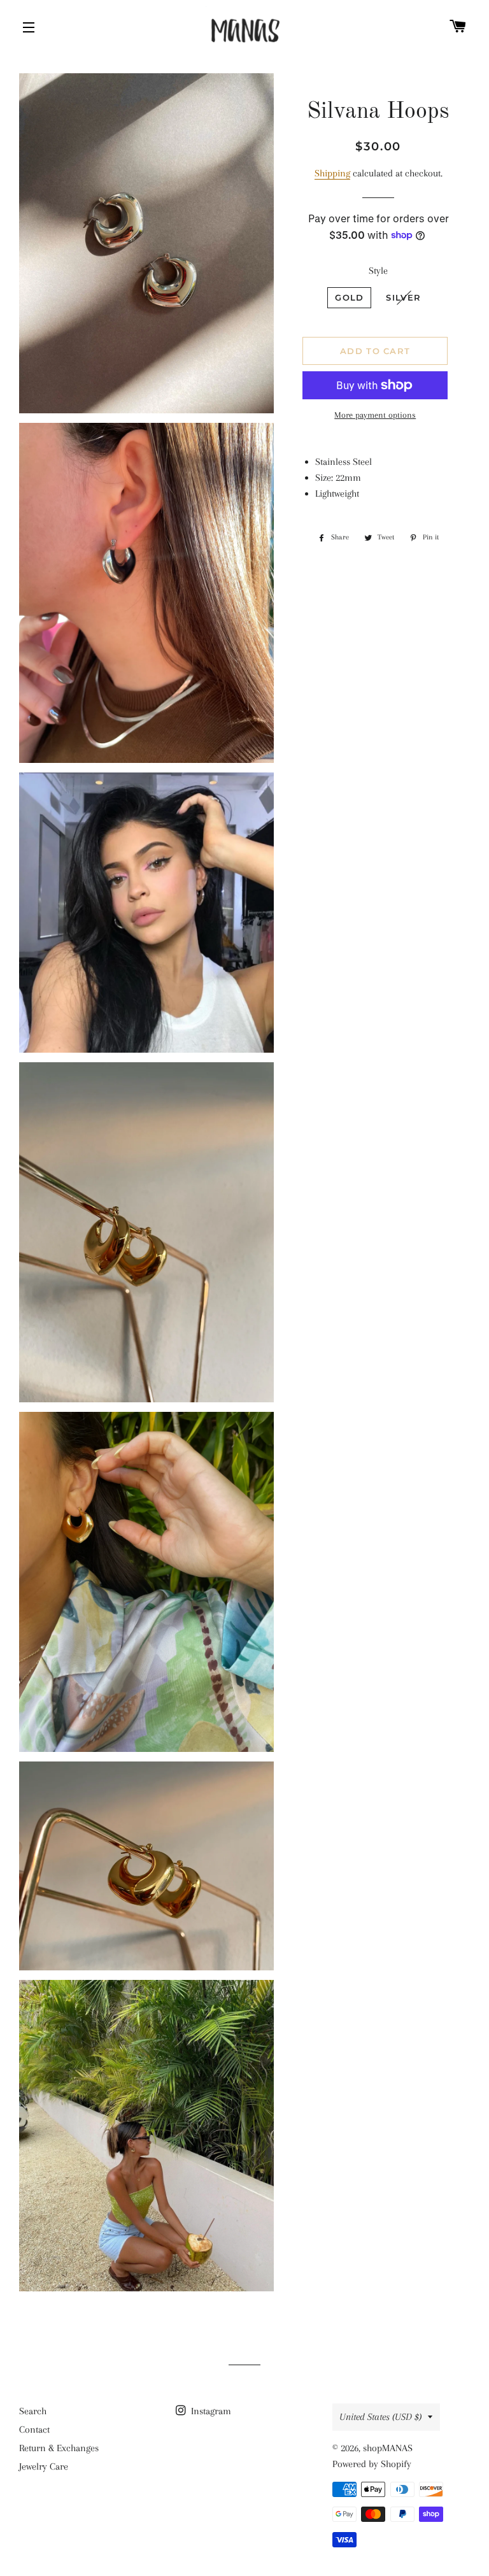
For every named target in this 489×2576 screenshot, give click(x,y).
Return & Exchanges (59, 2448)
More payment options (375, 415)
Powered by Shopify (372, 2464)
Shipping (332, 173)
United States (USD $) (380, 2417)
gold (349, 297)
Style (378, 271)
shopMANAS (388, 2448)
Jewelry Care (44, 2466)
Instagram (210, 2411)
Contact (34, 2430)
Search (33, 2411)
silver (403, 297)
